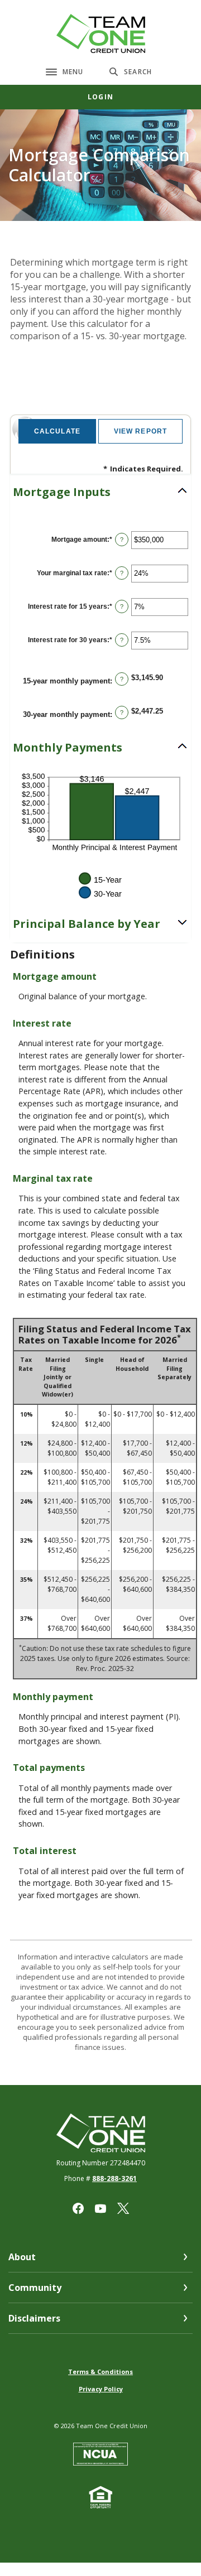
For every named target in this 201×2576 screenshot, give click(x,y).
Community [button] (35, 2288)
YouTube (100, 2208)
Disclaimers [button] (34, 2318)
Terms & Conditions (100, 2372)
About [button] (22, 2257)
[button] (100, 492)
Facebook (78, 2208)
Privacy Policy (101, 2389)
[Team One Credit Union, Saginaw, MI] (100, 33)
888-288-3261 (114, 2178)
